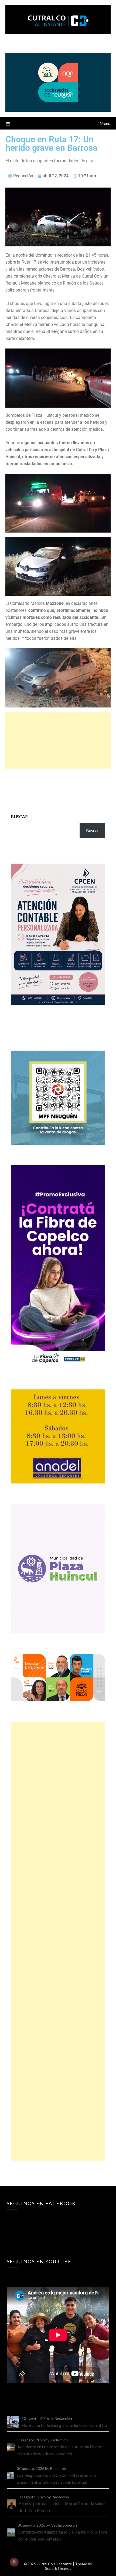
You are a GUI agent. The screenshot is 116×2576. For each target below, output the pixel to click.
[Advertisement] (58, 740)
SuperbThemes (58, 2568)
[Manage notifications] (14, 2562)
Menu (105, 123)
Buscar (19, 816)
